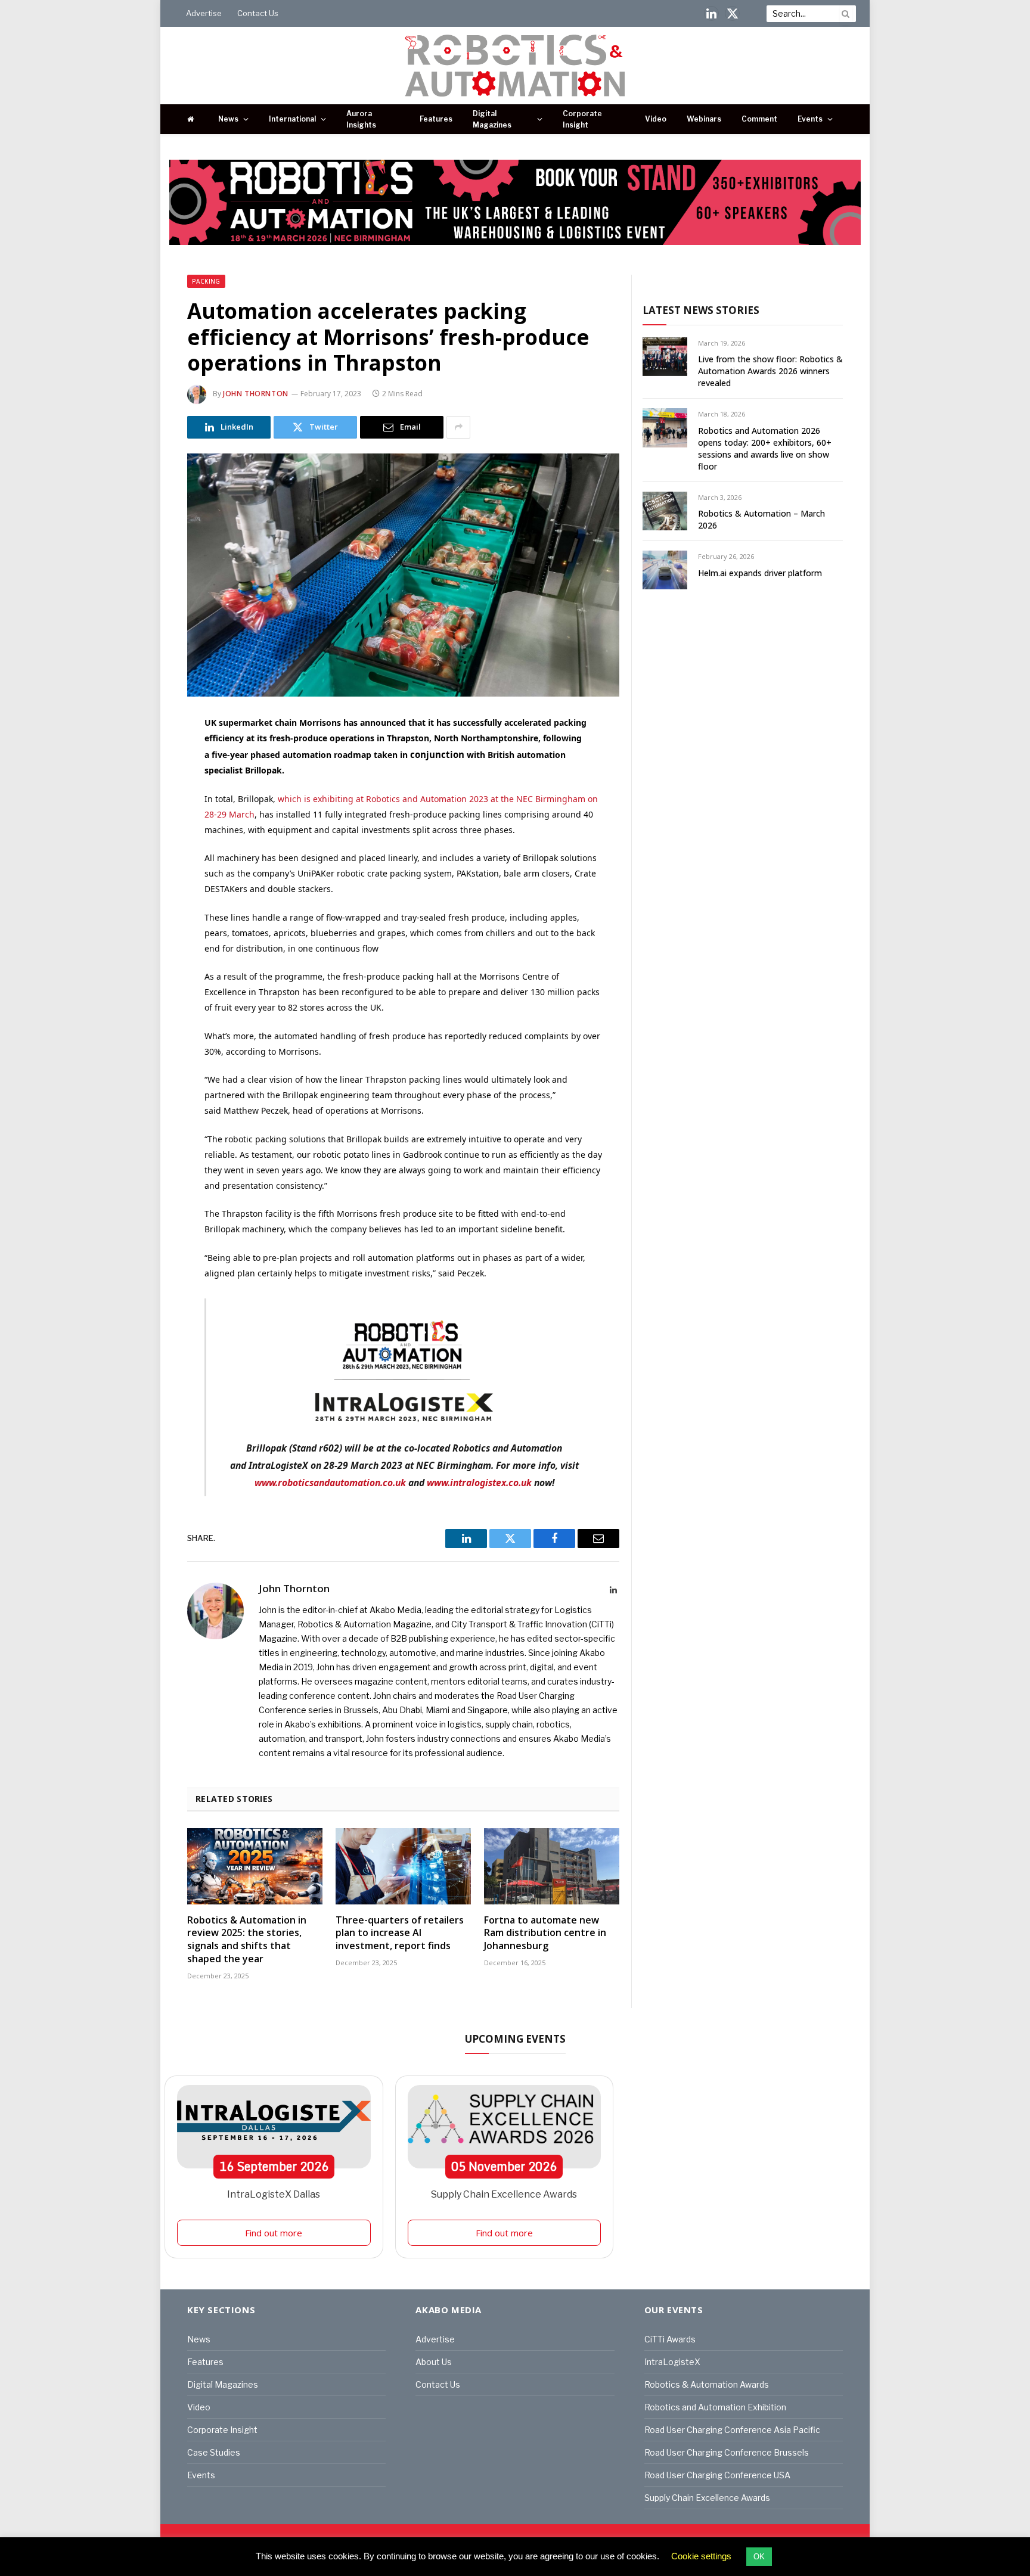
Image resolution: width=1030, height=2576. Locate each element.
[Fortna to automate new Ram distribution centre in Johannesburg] (552, 1866)
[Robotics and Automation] (515, 66)
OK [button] (759, 2557)
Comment (759, 119)
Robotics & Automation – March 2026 (761, 519)
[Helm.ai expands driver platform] (665, 570)
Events (810, 119)
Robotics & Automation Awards (707, 2384)
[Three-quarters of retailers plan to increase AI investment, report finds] (403, 1866)
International (292, 119)
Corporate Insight (582, 119)
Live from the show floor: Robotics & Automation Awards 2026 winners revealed (770, 371)
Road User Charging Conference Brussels (727, 2452)
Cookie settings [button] (701, 2556)
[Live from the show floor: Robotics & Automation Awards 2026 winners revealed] (665, 357)
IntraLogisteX (672, 2362)
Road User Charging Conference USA (717, 2475)
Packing (206, 281)
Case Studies (214, 2452)
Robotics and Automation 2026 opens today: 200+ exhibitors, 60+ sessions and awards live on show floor (765, 448)
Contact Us (258, 13)
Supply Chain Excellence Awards (504, 2194)
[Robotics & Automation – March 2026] (665, 511)
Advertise (204, 13)
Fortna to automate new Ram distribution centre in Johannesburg (545, 1933)
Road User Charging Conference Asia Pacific (732, 2430)
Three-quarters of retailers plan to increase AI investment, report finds (400, 1933)
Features (436, 119)
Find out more (274, 2233)
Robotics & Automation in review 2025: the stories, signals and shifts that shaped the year (247, 1940)
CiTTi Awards (670, 2339)
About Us (434, 2362)
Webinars (704, 119)
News (228, 119)
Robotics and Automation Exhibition (715, 2407)
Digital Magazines (492, 119)
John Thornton (256, 394)
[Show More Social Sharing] (458, 427)
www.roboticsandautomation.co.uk (330, 1483)
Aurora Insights (361, 119)
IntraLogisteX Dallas (274, 2194)
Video (656, 119)
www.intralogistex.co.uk (479, 1483)
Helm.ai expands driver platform (760, 573)
